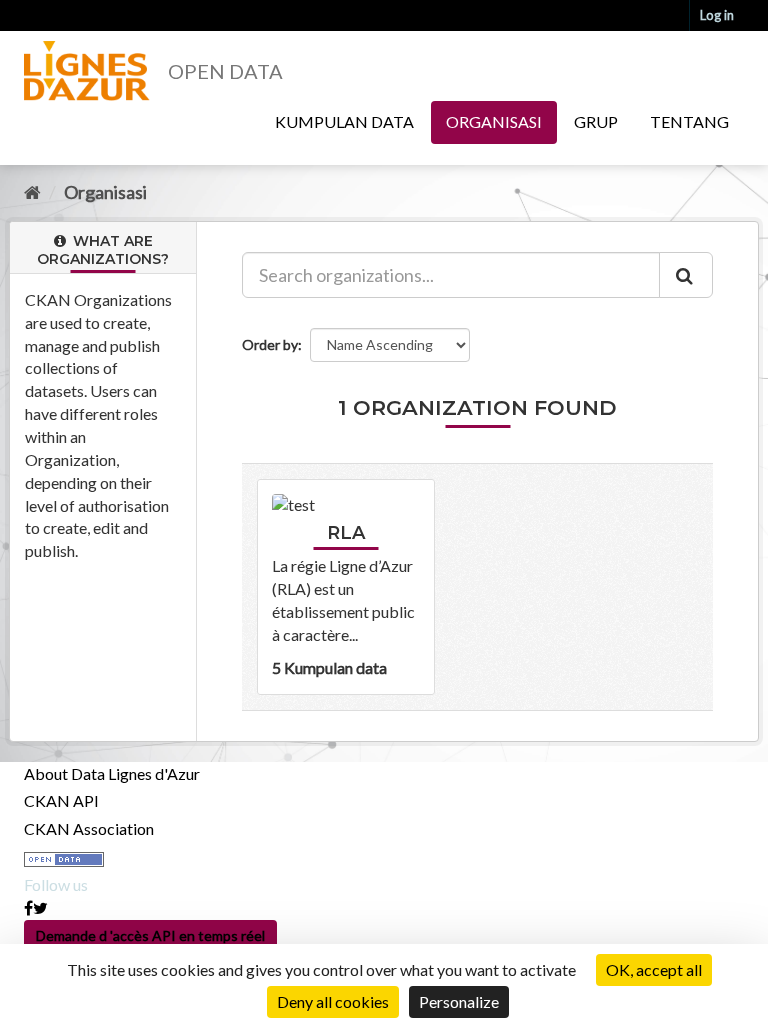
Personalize (459, 1001)
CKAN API (61, 800)
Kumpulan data (344, 121)
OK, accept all (654, 969)
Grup (596, 121)
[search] (686, 275)
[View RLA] (346, 586)
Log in (717, 15)
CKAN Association (89, 828)
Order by (270, 344)
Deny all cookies (333, 1001)
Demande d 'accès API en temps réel (150, 935)
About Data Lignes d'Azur (112, 773)
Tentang (689, 121)
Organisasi (494, 121)
